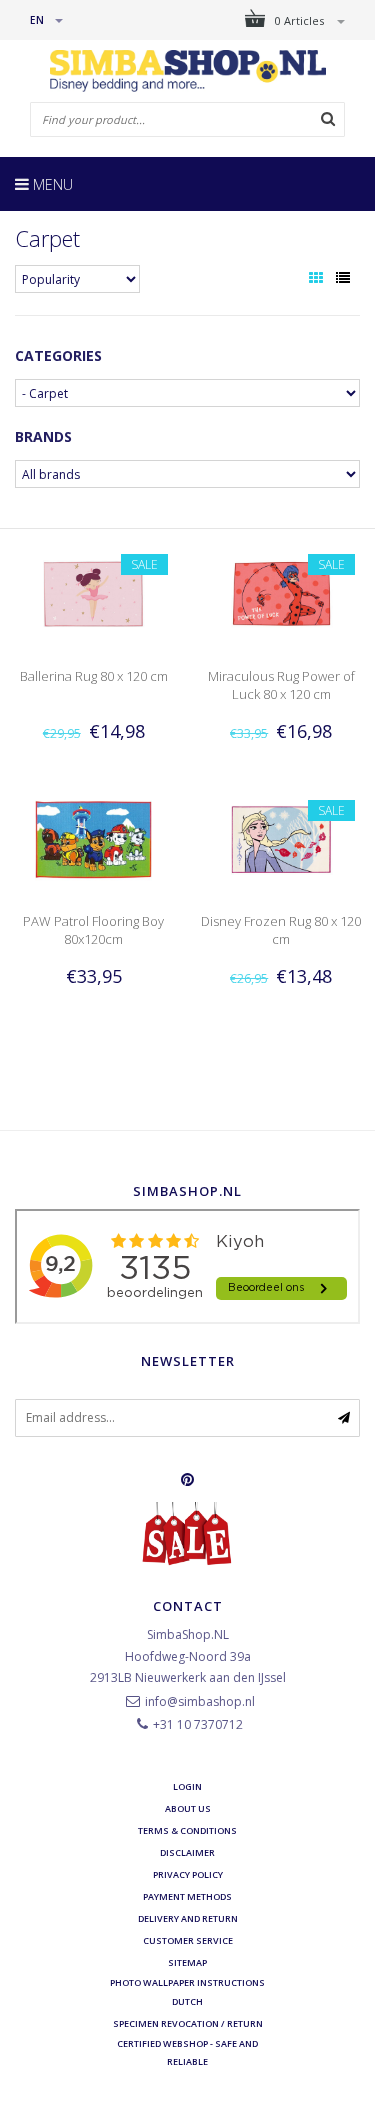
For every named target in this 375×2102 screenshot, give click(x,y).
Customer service (188, 1940)
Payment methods (187, 1896)
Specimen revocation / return (188, 2023)
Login (187, 1786)
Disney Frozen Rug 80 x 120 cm (281, 930)
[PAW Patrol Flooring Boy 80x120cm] (93, 838)
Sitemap (187, 1962)
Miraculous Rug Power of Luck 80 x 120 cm (281, 685)
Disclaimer (187, 1852)
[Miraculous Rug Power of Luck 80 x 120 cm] (281, 592)
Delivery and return (188, 1918)
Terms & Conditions (187, 1830)
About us (188, 1808)
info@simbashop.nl (200, 1701)
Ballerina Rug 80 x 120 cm (94, 676)
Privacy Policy (188, 1874)
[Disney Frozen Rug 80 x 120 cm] (281, 838)
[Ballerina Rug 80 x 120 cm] (93, 592)
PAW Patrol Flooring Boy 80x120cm (93, 930)
